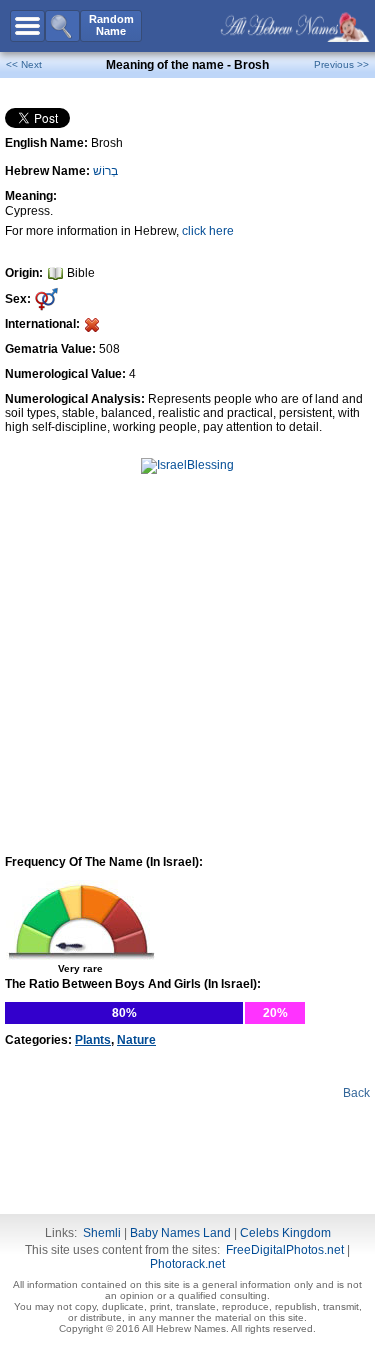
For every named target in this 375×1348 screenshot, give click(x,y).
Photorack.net (187, 1264)
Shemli (102, 1233)
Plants (93, 1040)
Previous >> (341, 64)
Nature (136, 1040)
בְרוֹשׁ (105, 171)
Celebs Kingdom (285, 1233)
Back (356, 1093)
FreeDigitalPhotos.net (285, 1250)
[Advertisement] (188, 545)
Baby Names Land (180, 1233)
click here (208, 231)
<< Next (24, 64)
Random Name (111, 25)
